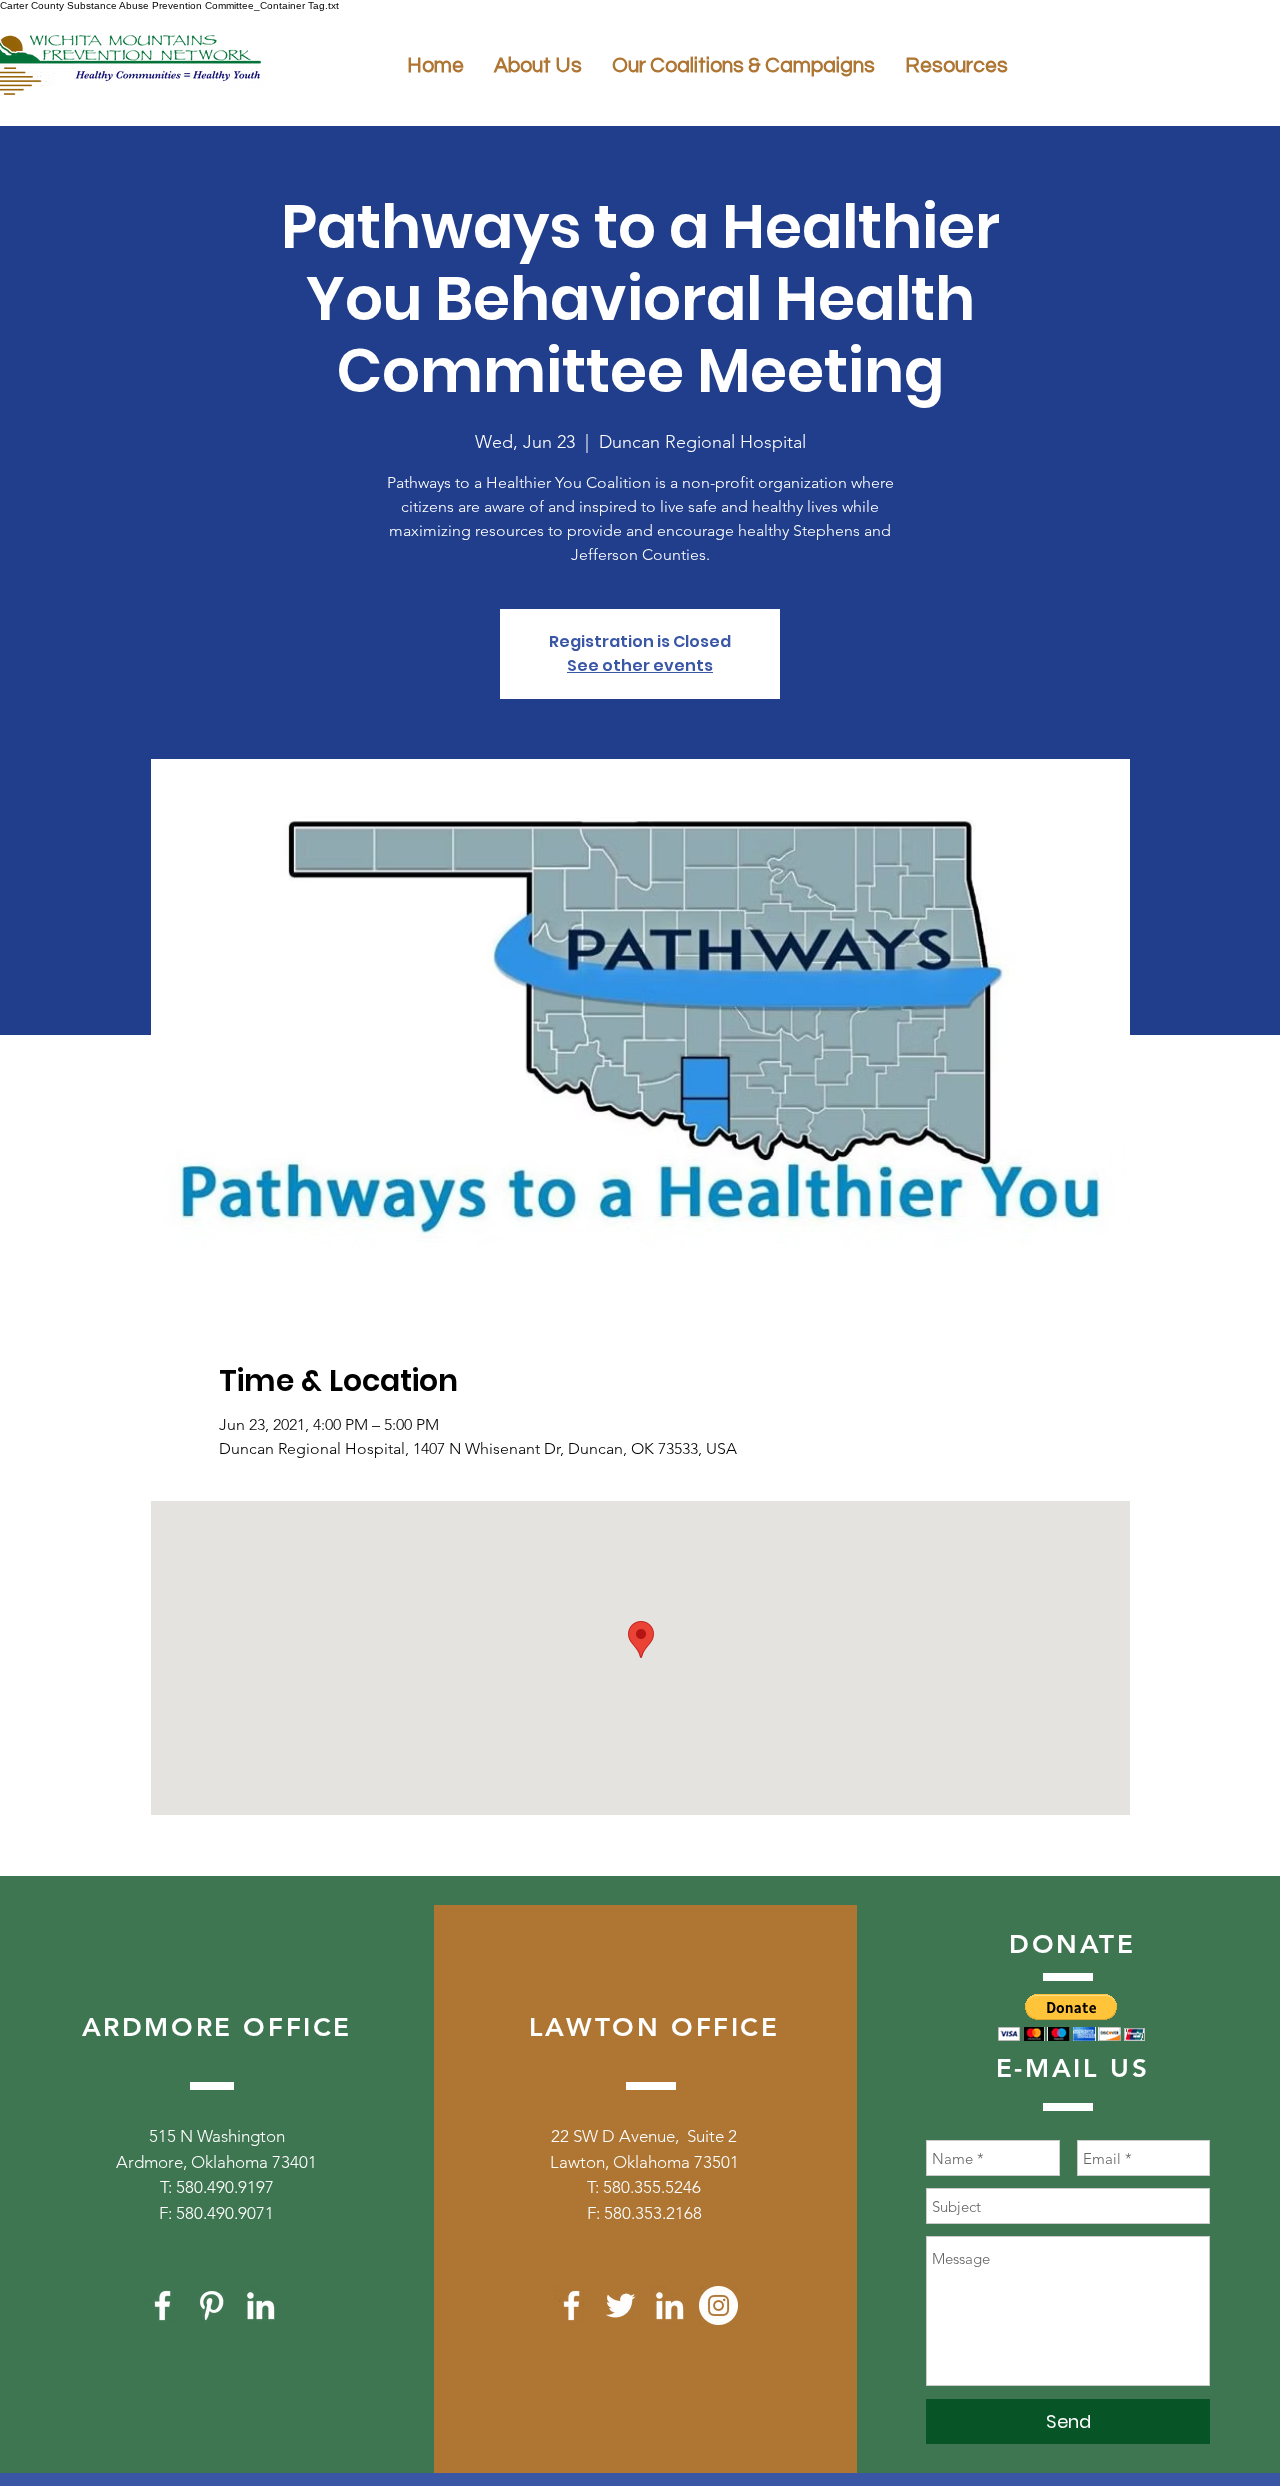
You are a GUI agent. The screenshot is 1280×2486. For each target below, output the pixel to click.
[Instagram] (718, 2305)
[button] (1071, 2017)
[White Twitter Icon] (620, 2305)
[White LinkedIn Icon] (260, 2305)
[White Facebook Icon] (162, 2305)
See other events (640, 665)
